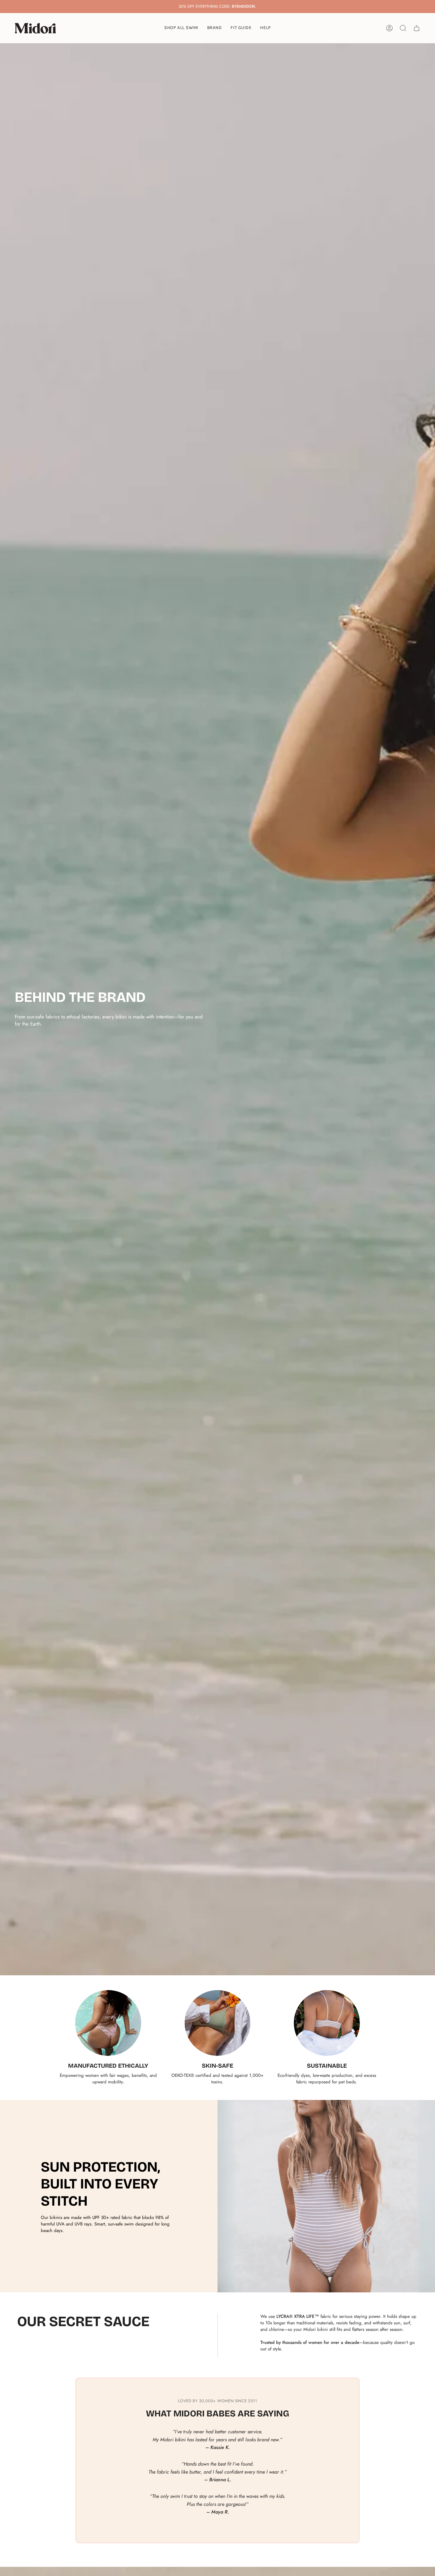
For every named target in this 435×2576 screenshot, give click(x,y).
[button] (215, 28)
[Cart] (417, 28)
